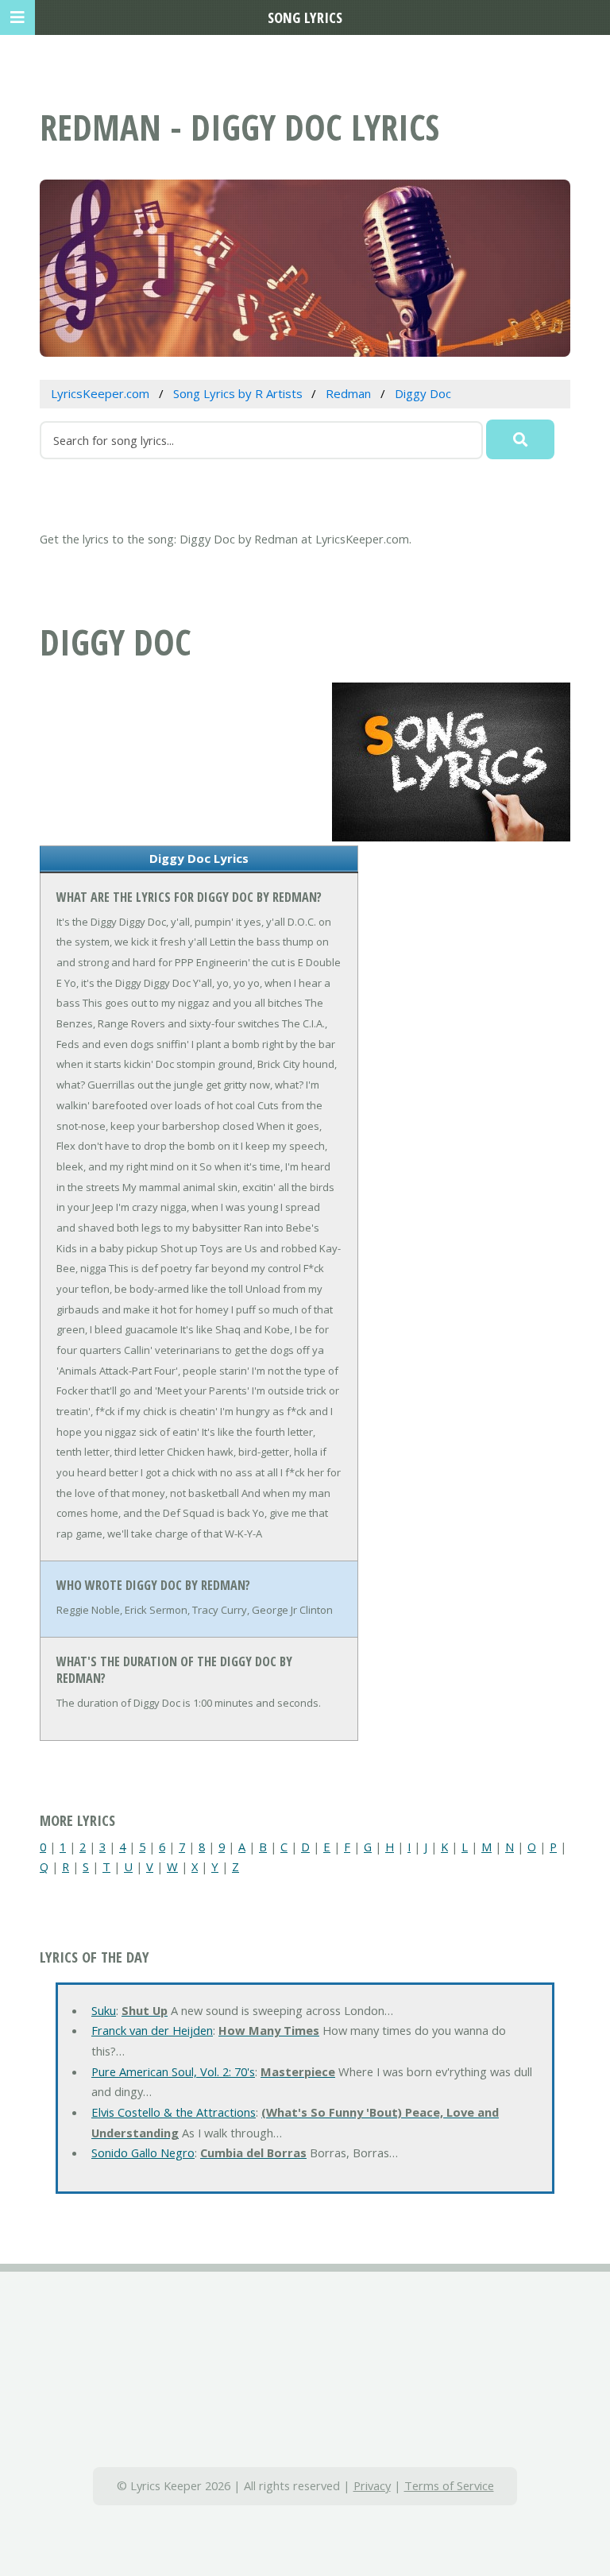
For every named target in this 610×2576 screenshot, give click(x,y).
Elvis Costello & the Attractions (174, 2112)
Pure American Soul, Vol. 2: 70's (173, 2071)
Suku (104, 2010)
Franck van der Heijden (152, 2030)
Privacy (372, 2485)
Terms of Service (449, 2485)
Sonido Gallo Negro (143, 2152)
